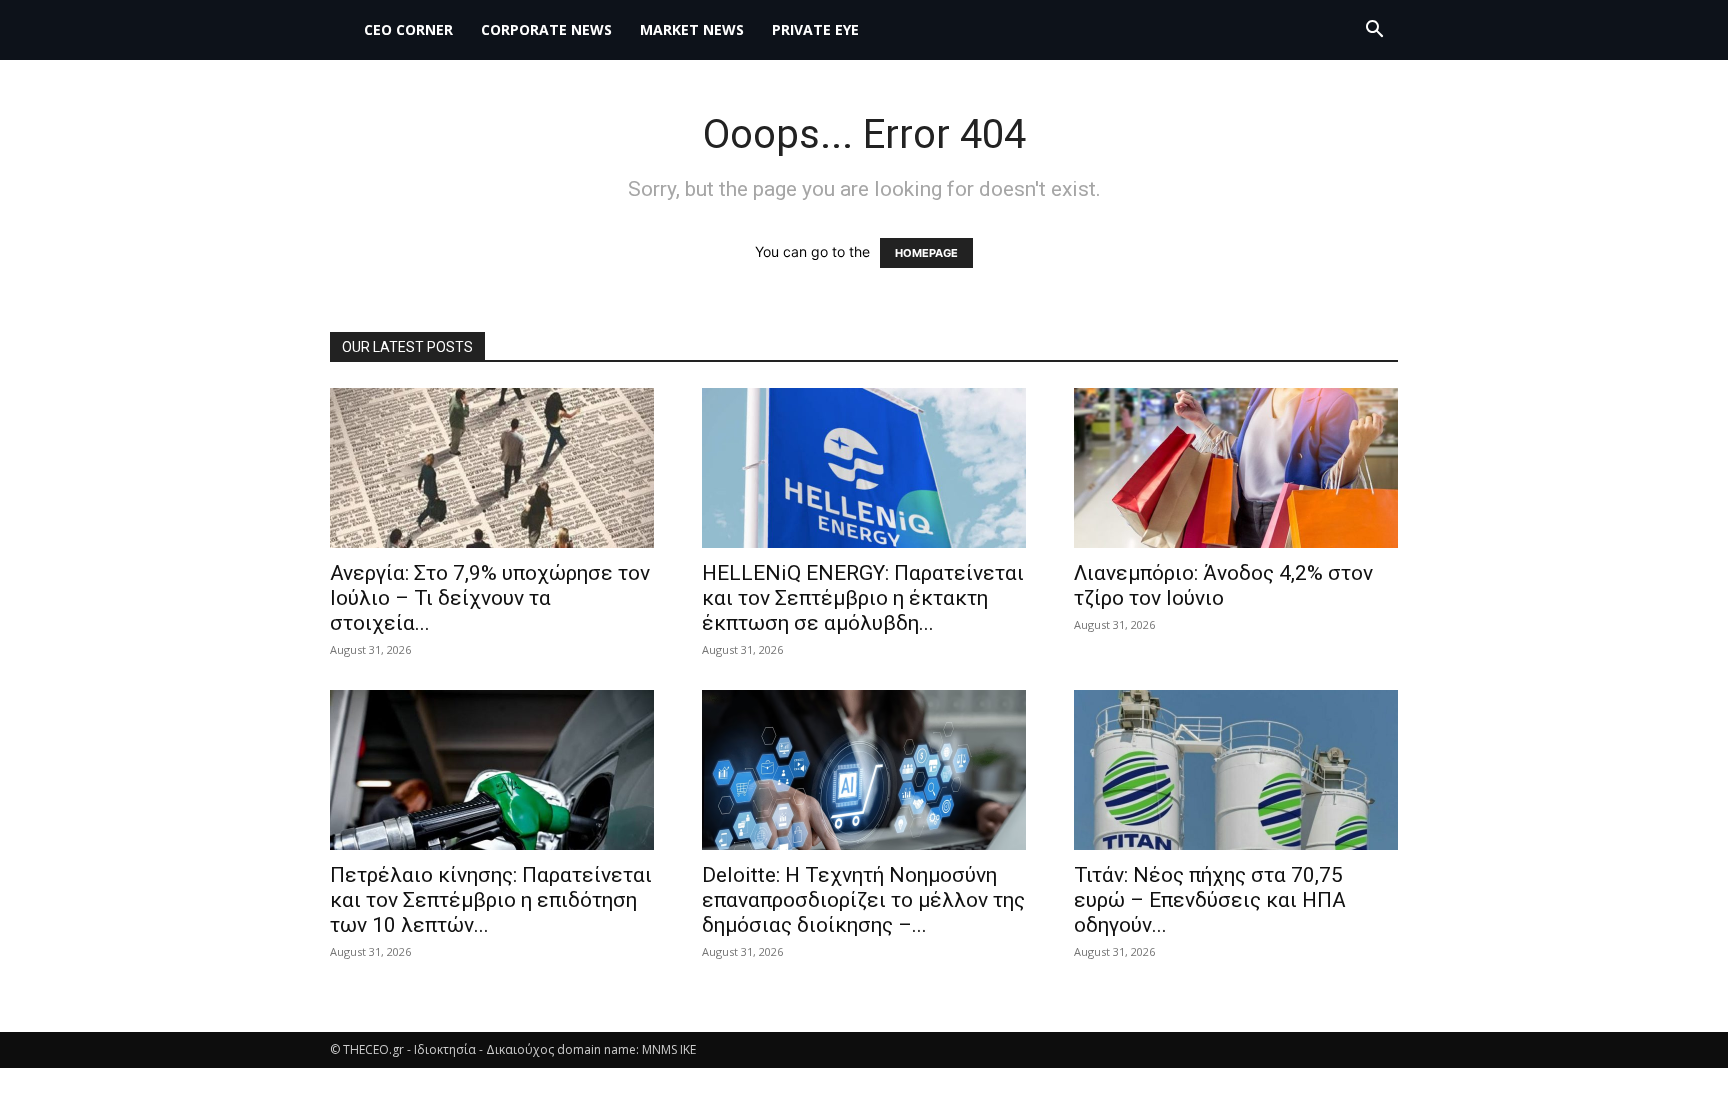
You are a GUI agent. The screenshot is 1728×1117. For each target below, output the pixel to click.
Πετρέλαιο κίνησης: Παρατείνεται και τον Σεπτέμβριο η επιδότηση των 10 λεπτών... (491, 900)
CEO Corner (408, 29)
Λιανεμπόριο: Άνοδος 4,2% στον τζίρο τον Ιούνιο (1223, 585)
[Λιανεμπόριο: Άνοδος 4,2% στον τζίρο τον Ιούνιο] (1236, 468)
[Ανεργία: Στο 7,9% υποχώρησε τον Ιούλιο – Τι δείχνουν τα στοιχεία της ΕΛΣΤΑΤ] (492, 468)
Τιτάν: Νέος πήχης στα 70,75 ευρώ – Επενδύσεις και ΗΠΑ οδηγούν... (1210, 900)
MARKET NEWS (692, 29)
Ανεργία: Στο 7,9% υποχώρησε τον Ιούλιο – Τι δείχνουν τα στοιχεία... (490, 598)
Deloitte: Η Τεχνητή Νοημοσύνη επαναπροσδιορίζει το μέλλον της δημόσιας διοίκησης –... (863, 900)
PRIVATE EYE (815, 29)
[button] (1374, 31)
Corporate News (546, 29)
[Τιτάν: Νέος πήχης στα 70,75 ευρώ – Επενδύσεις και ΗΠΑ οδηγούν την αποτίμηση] (1236, 770)
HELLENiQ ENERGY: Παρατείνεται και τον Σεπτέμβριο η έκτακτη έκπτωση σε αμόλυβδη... (863, 598)
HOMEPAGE (926, 253)
